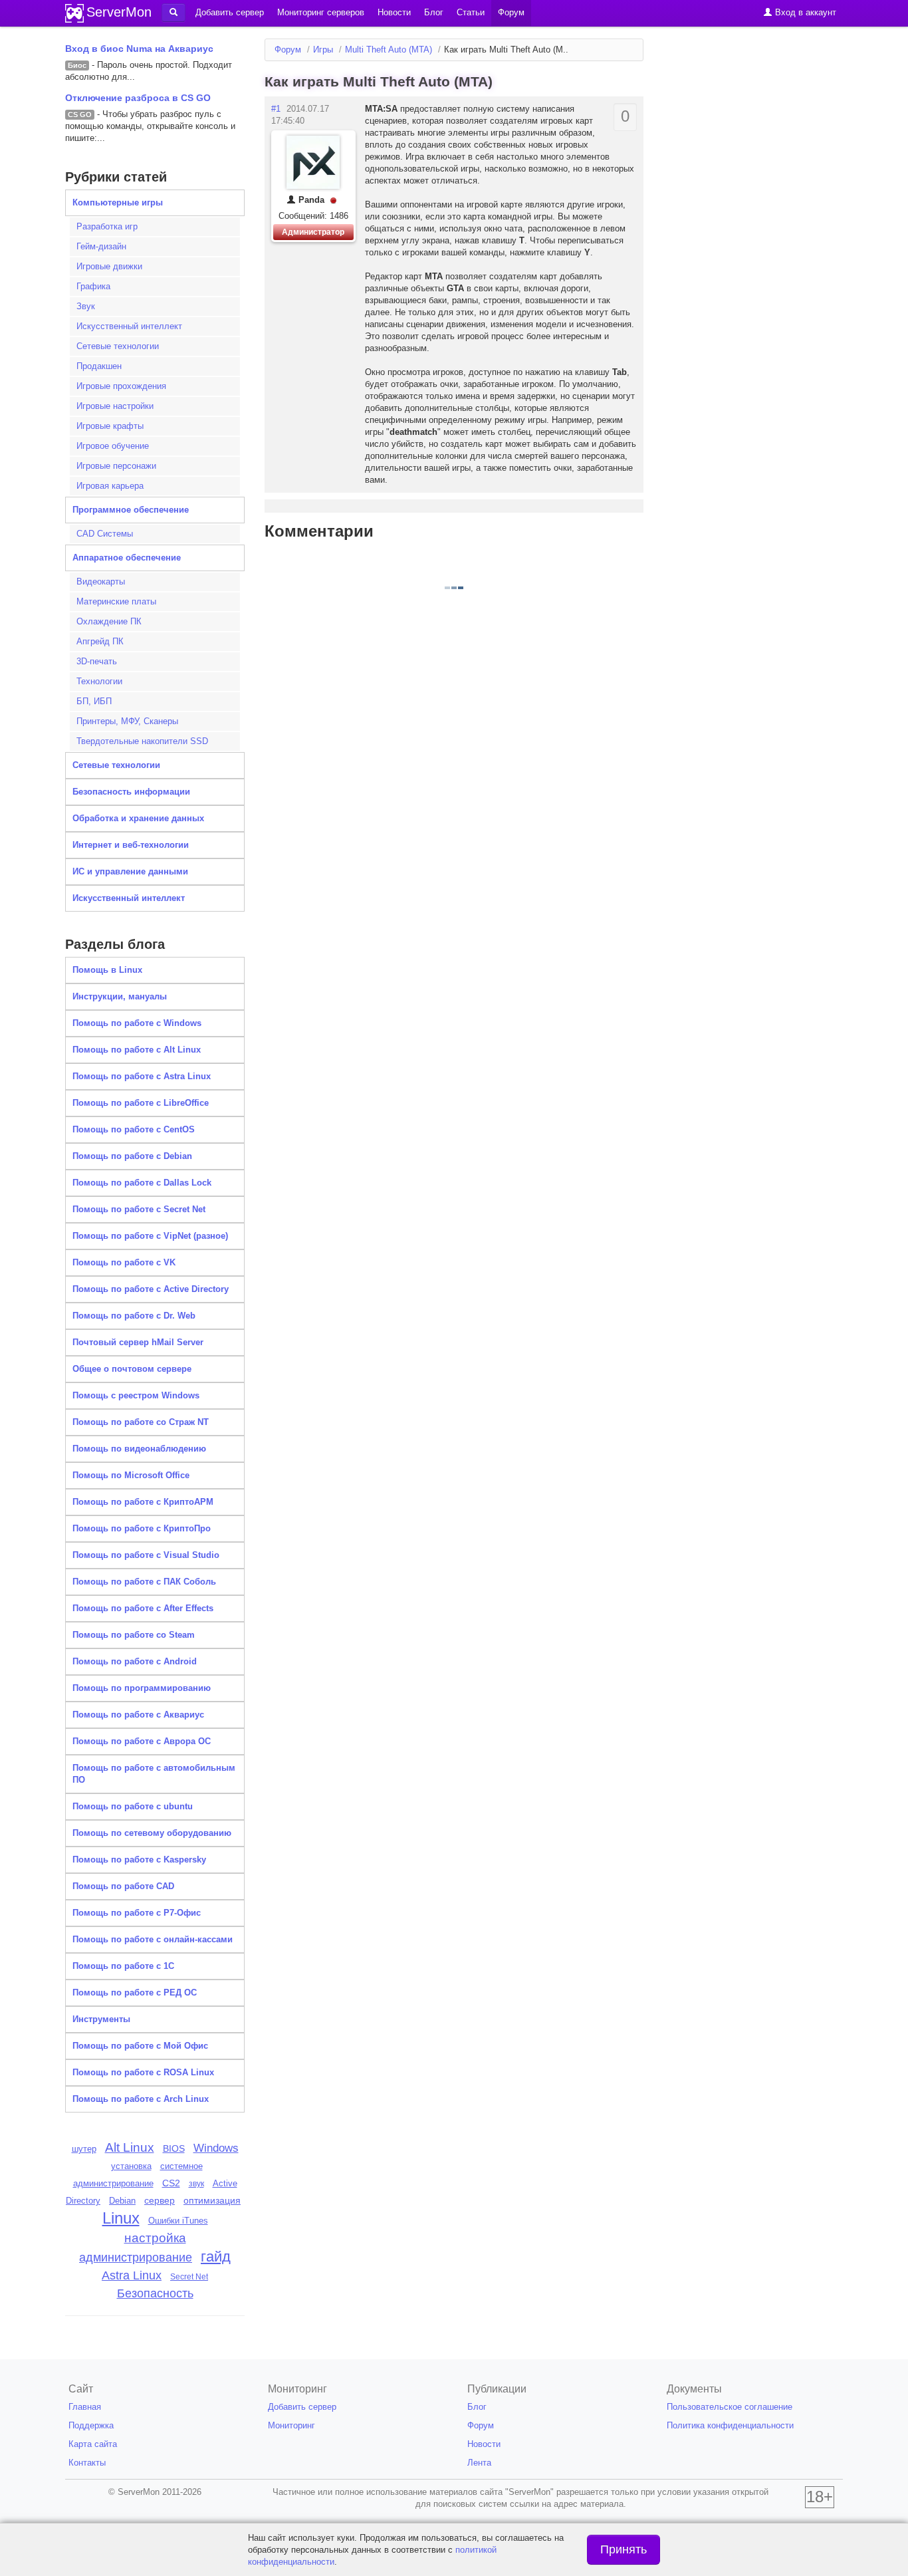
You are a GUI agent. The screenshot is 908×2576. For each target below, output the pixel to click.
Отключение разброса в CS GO (138, 98)
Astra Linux (132, 2275)
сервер (160, 2200)
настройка (155, 2238)
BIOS (174, 2149)
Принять (624, 2549)
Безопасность (155, 2293)
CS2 (171, 2183)
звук (196, 2184)
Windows (216, 2148)
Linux (121, 2218)
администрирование (136, 2257)
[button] (173, 13)
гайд (216, 2256)
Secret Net (189, 2277)
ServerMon (119, 12)
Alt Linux (130, 2147)
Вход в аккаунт (804, 12)
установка (131, 2166)
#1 (276, 109)
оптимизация (212, 2200)
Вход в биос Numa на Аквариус (139, 49)
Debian (122, 2201)
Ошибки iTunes (178, 2221)
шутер (84, 2149)
